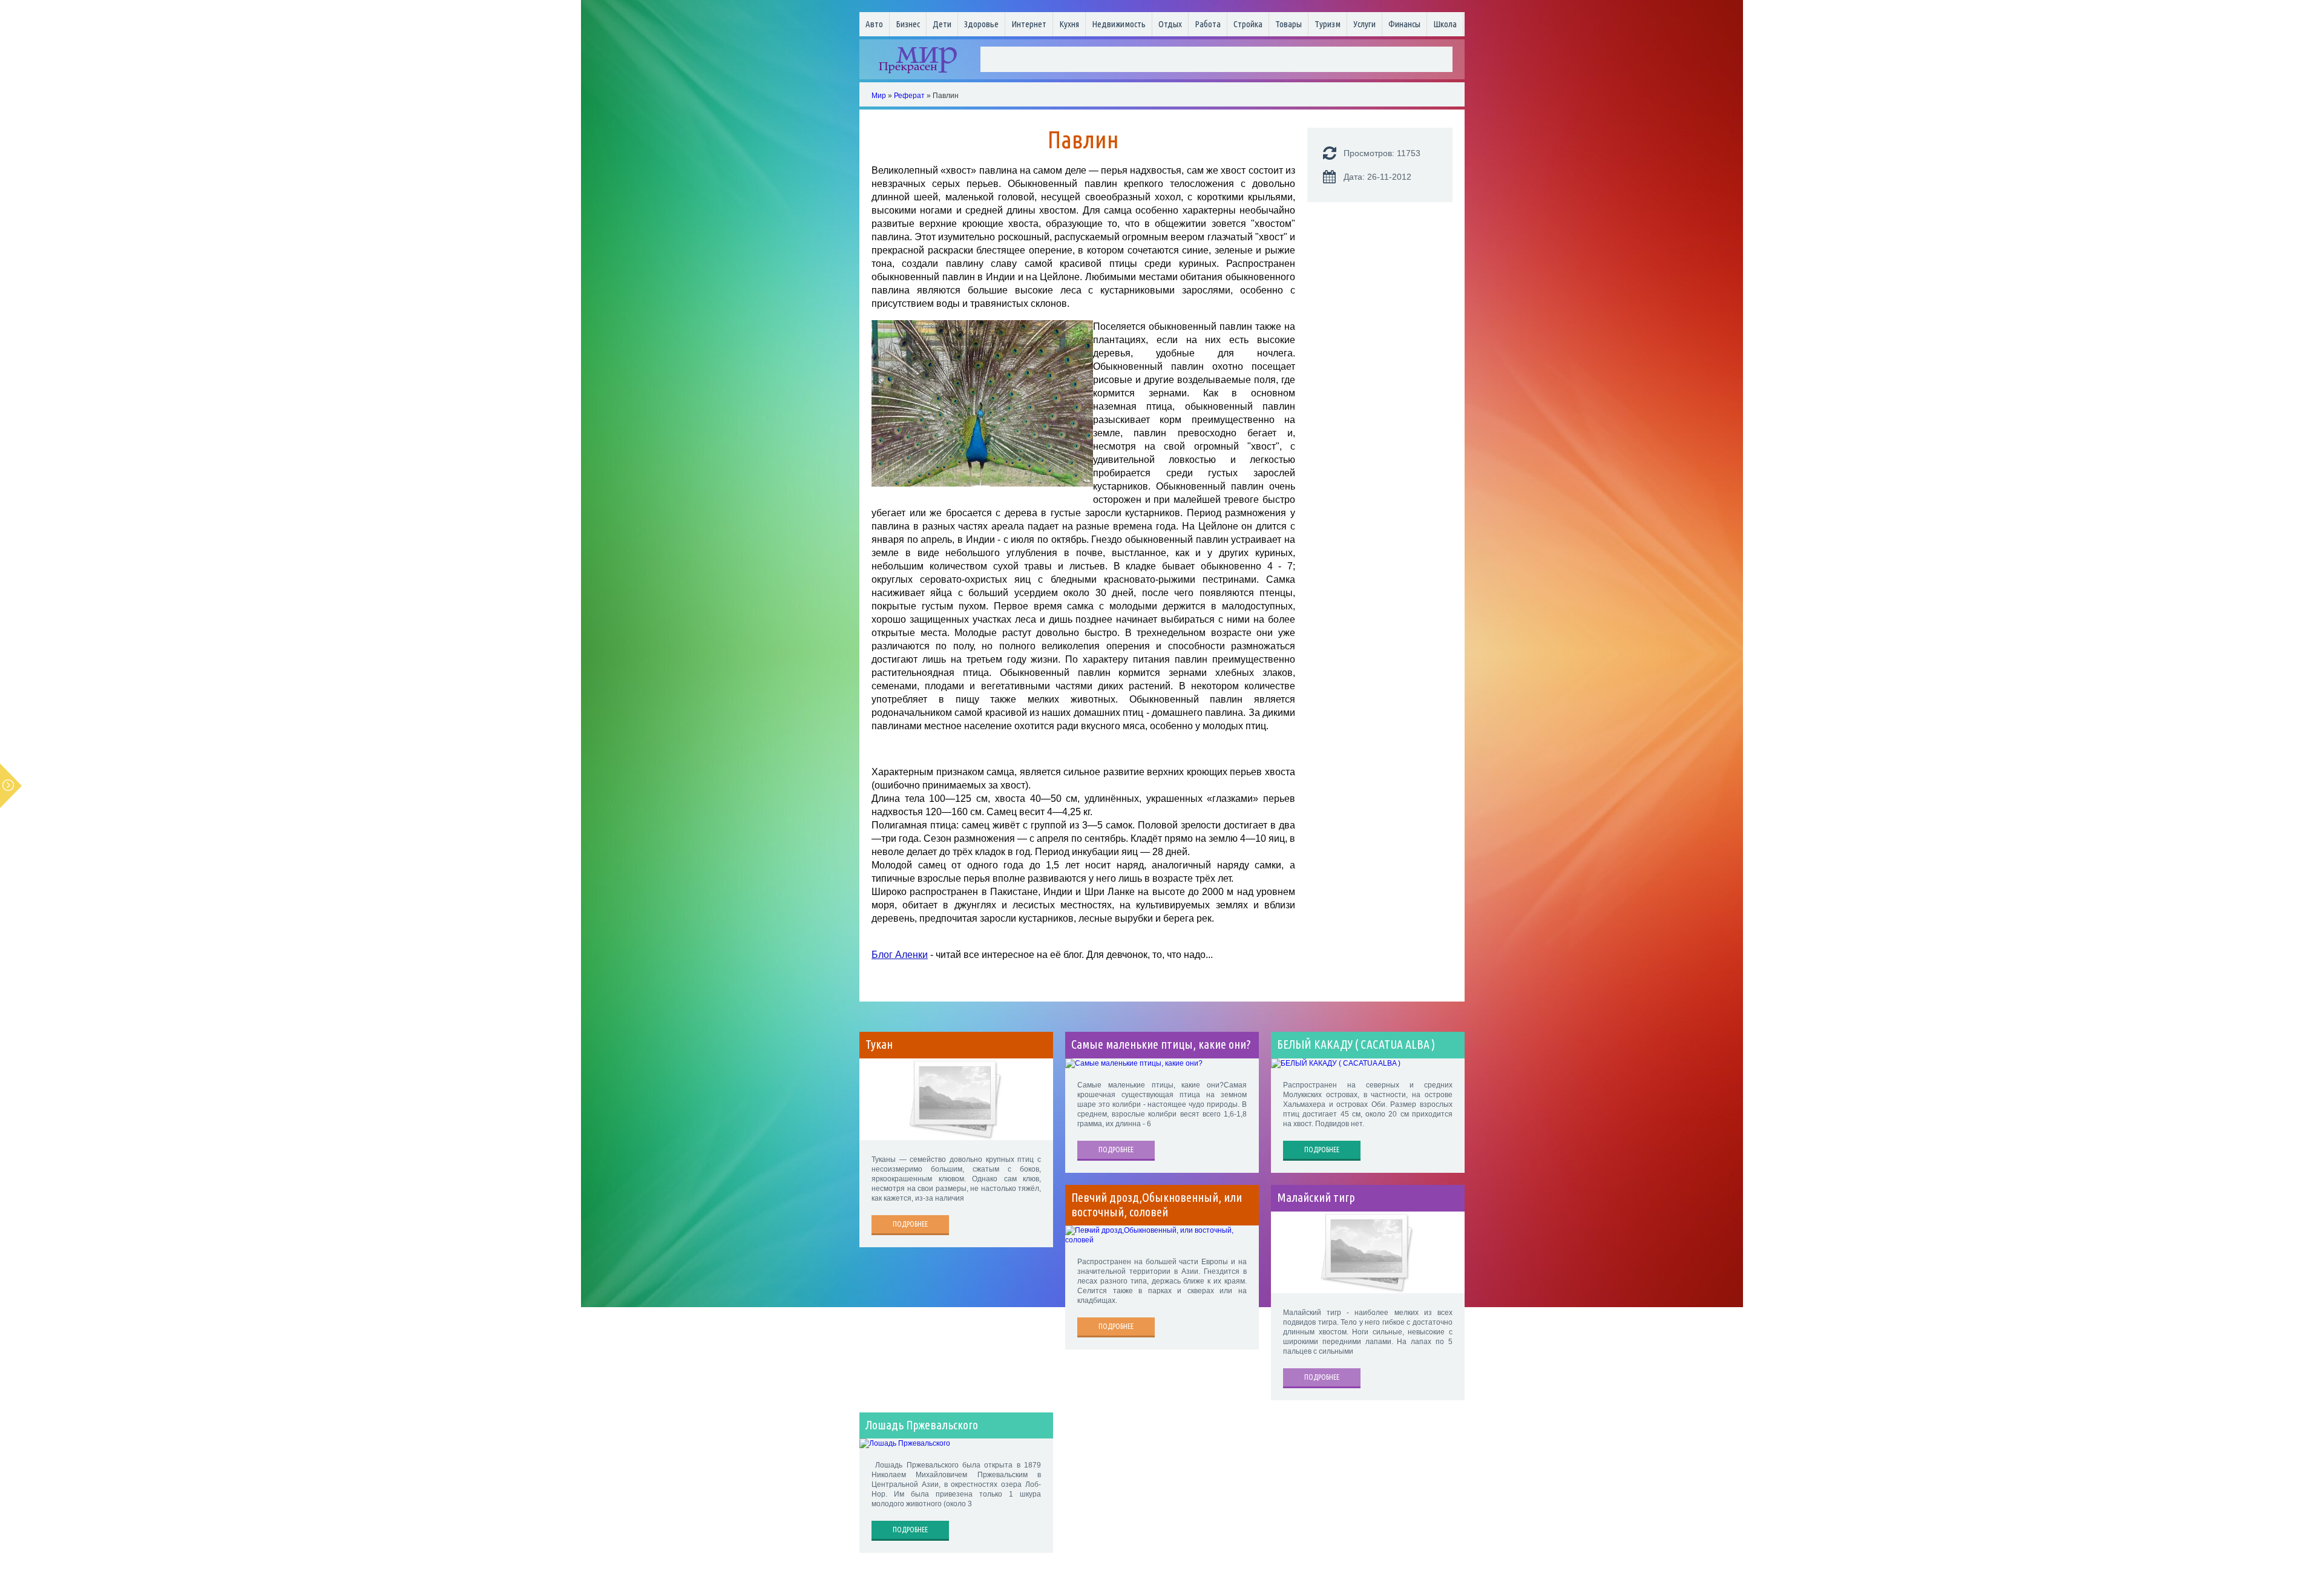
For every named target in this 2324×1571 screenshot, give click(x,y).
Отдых (1170, 24)
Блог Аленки (900, 955)
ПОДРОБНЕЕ (910, 1224)
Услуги (1364, 24)
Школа (1445, 24)
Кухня (1069, 24)
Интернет (1029, 24)
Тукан (879, 1045)
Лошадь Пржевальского (922, 1425)
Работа (1208, 24)
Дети (942, 24)
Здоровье (981, 24)
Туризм (1328, 24)
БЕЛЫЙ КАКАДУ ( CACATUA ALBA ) (1356, 1045)
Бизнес (908, 24)
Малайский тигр (1316, 1198)
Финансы (1404, 24)
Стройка (1248, 24)
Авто (874, 24)
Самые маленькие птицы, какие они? (1161, 1045)
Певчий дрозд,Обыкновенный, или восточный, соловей (1157, 1205)
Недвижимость (1119, 24)
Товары (1288, 24)
